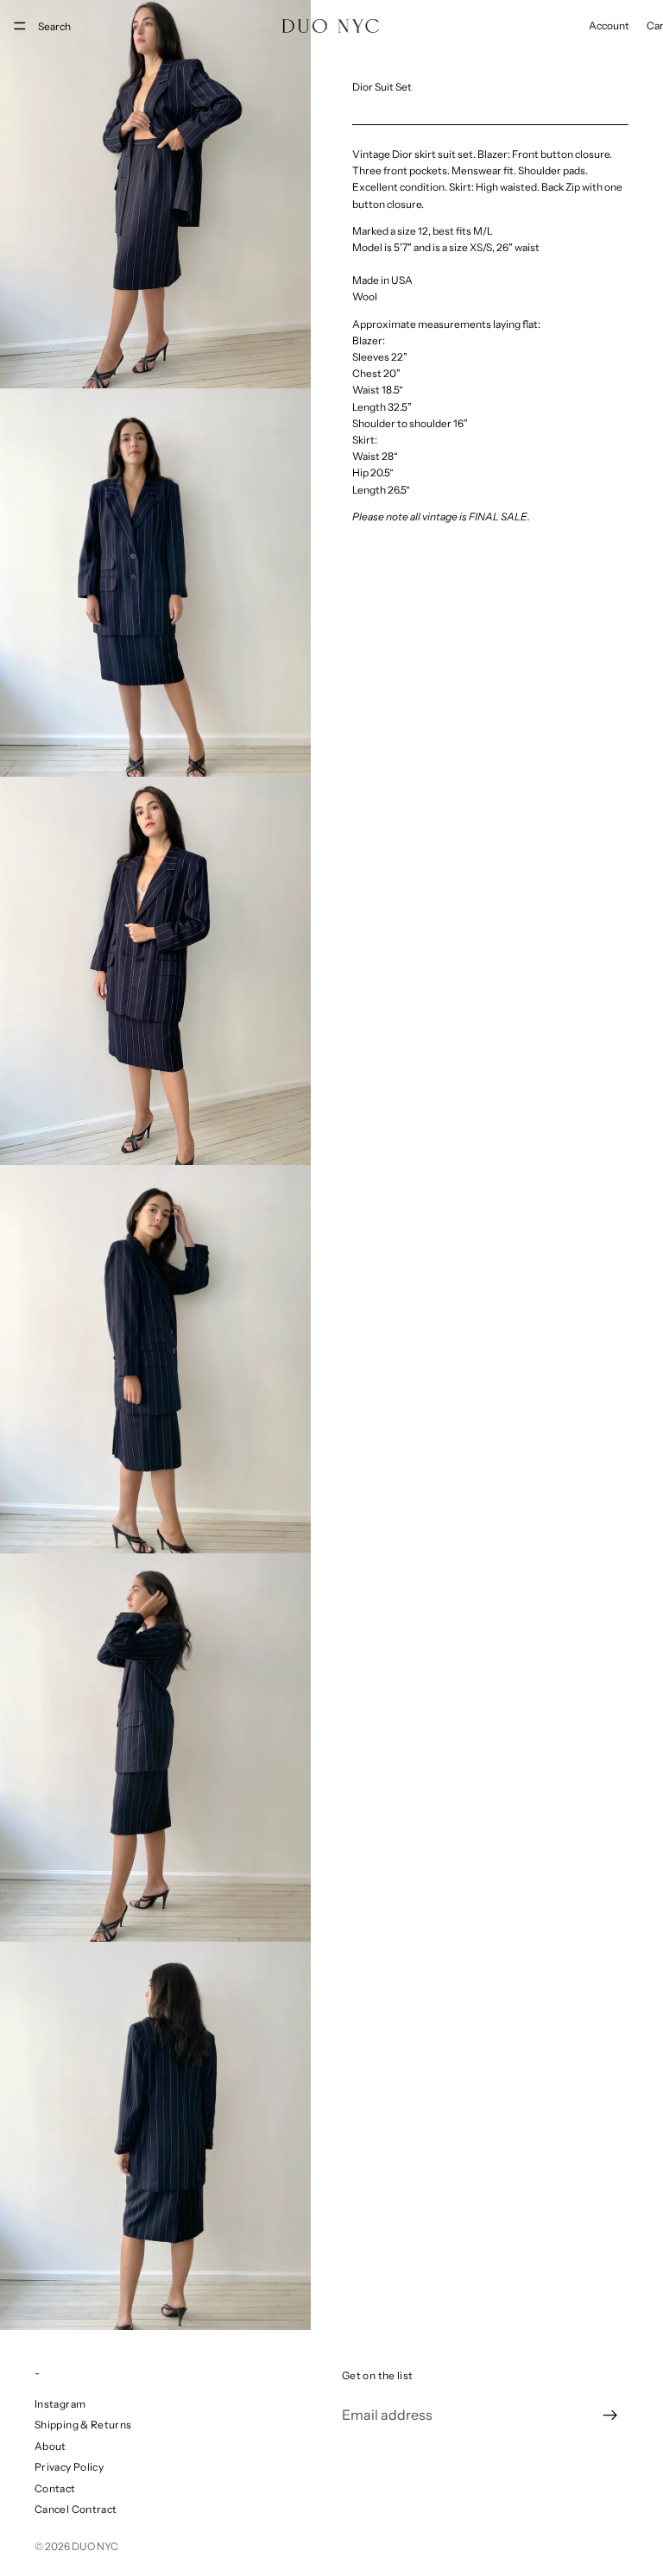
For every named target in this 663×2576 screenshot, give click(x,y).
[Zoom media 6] (155, 2136)
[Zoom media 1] (155, 194)
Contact (55, 2488)
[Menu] (20, 26)
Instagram (60, 2404)
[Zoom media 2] (155, 583)
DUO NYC (95, 2546)
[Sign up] (610, 2415)
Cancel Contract (76, 2509)
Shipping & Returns (83, 2425)
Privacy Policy (69, 2467)
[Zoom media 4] (155, 1359)
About (51, 2446)
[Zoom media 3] (155, 971)
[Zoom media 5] (155, 1748)
